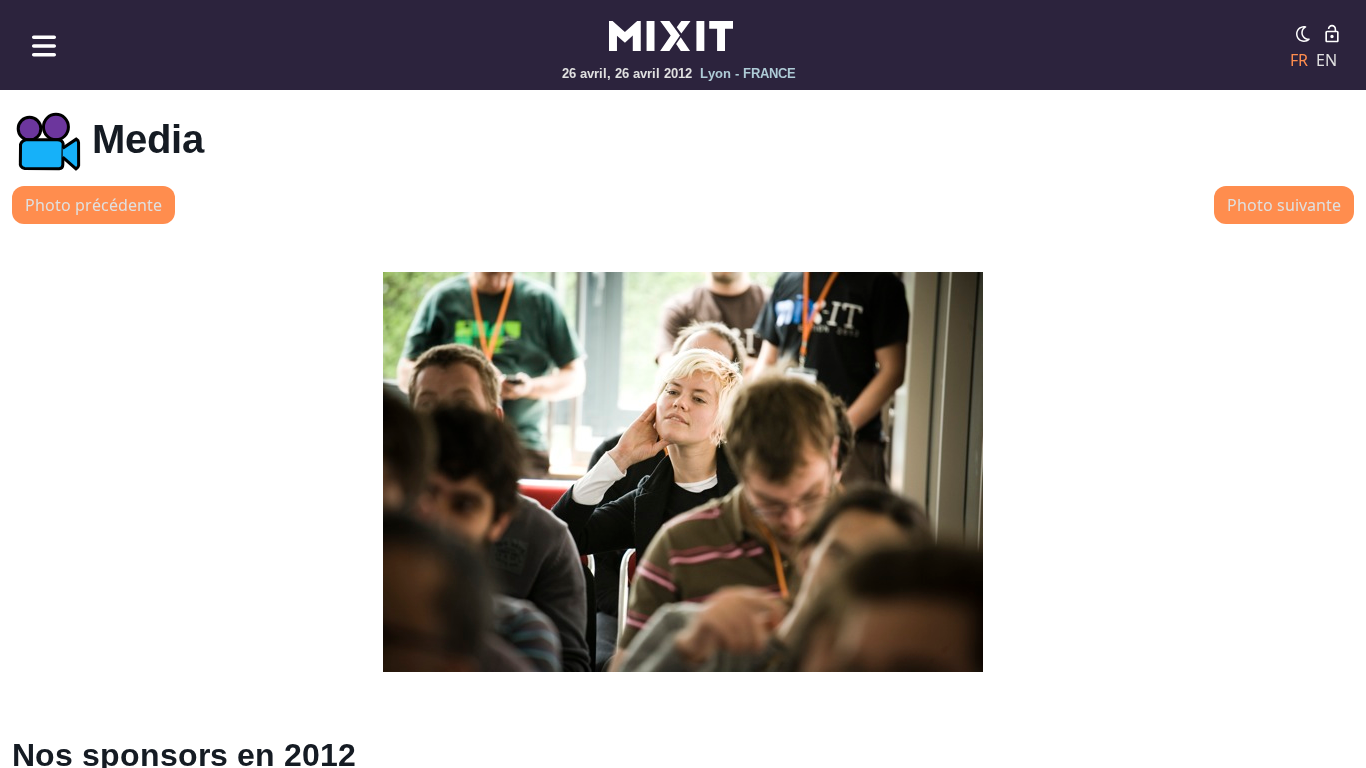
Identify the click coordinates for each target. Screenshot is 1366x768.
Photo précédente (93, 205)
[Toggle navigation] (44, 45)
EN (1326, 60)
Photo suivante (1284, 205)
